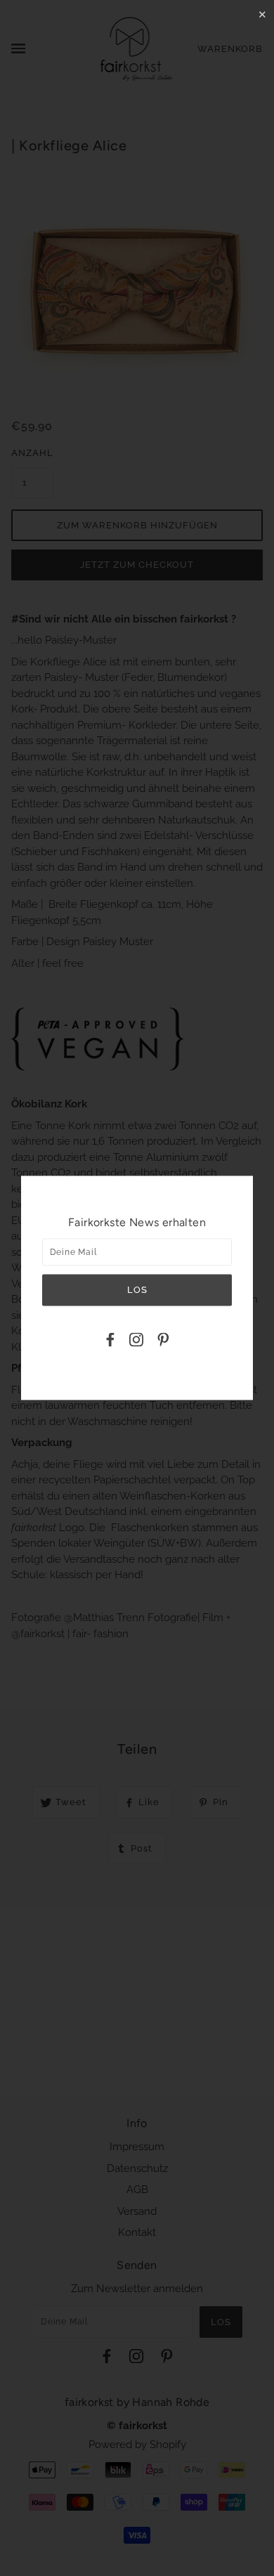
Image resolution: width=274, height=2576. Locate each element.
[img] (110, 1342)
